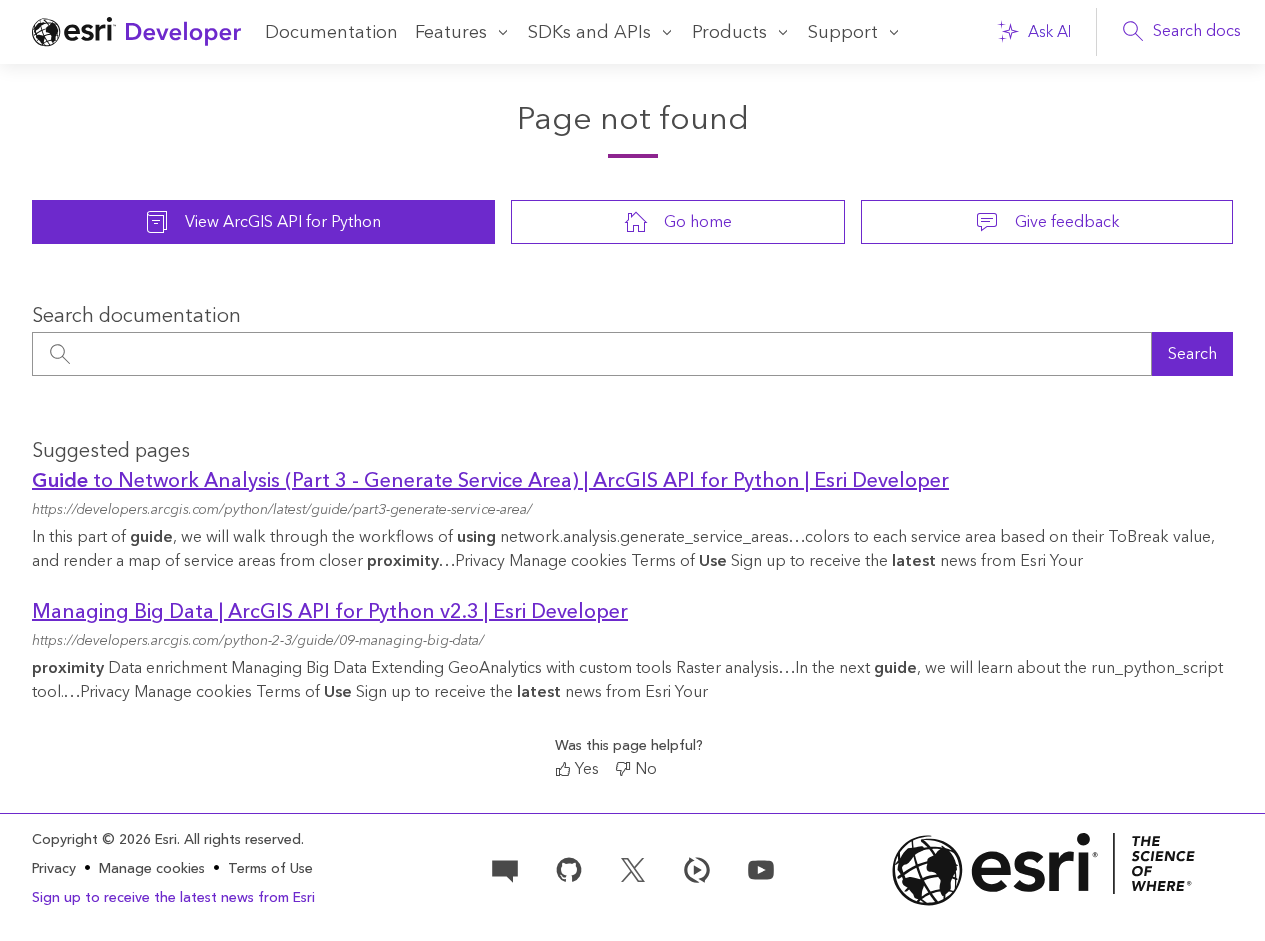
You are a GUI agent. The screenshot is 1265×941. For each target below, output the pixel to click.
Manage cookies (152, 869)
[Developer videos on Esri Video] (697, 868)
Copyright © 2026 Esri (104, 840)
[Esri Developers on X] (633, 868)
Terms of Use (270, 869)
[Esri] (1043, 869)
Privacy (54, 869)
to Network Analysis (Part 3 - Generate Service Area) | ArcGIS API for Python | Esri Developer (490, 481)
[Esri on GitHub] (569, 868)
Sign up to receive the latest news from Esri (173, 898)
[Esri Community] (505, 868)
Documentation (331, 32)
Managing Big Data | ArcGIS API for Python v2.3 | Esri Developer (330, 612)
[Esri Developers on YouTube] (761, 868)
